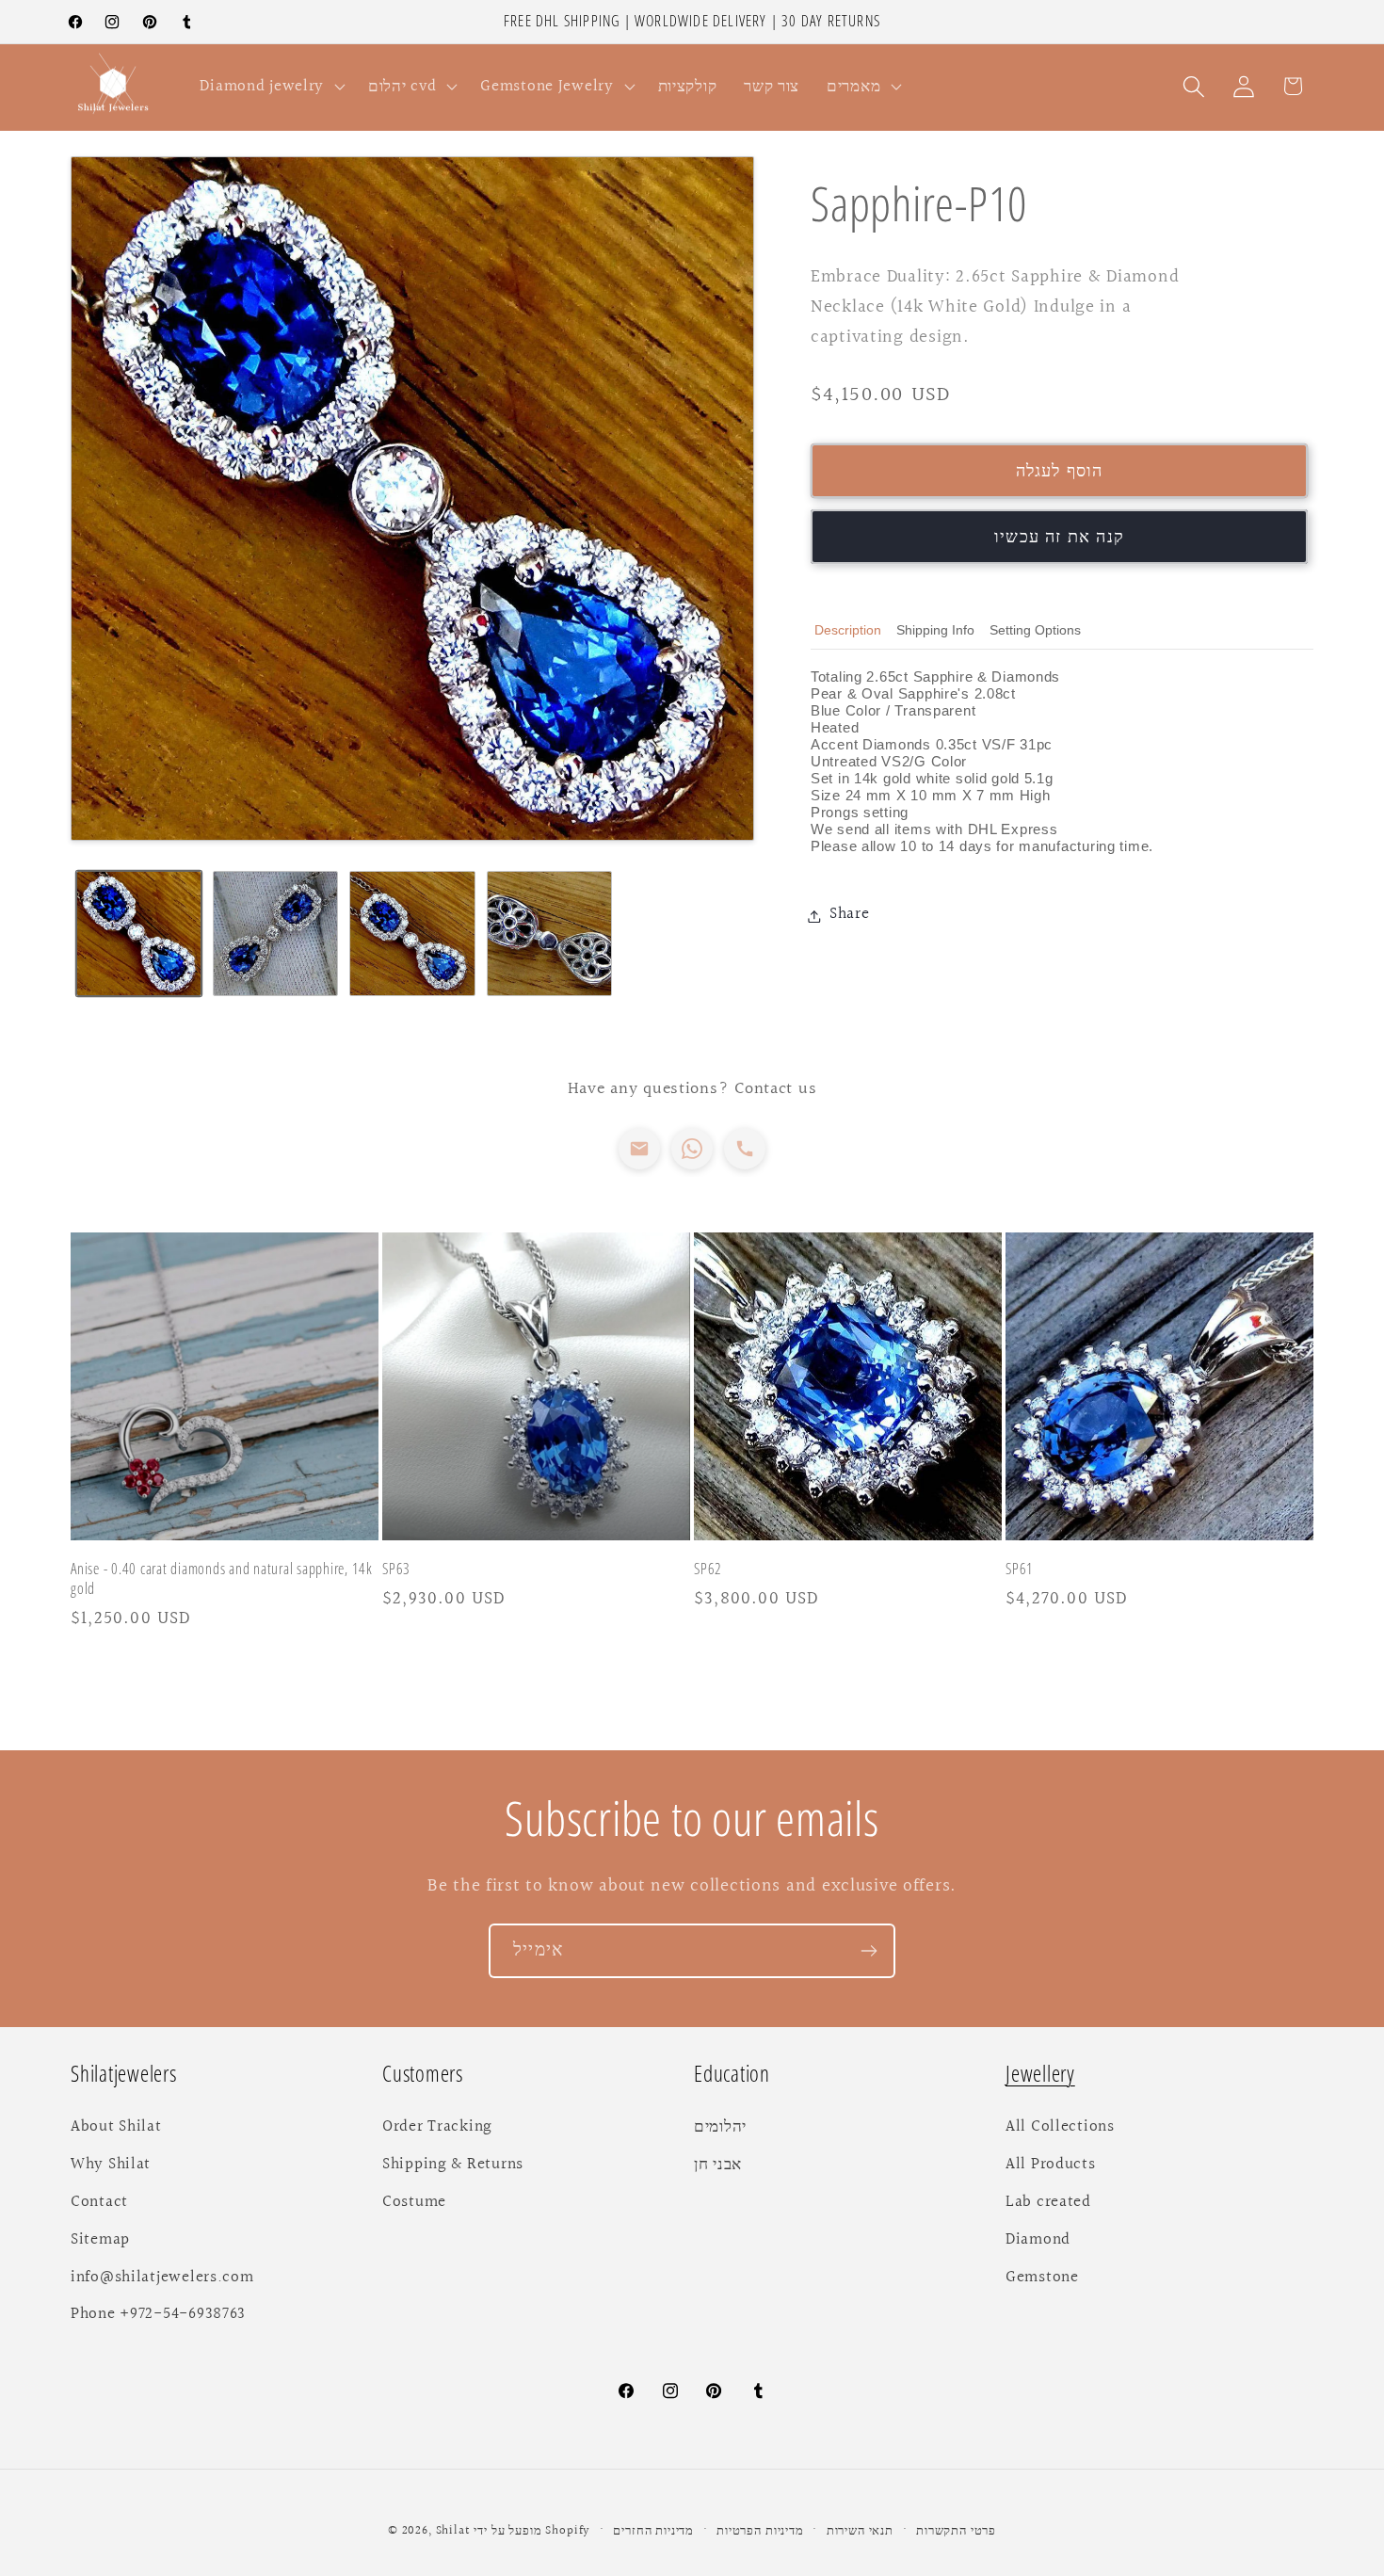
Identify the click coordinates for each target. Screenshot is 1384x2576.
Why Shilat (111, 2165)
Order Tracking (437, 2127)
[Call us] (745, 1149)
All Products (1051, 2165)
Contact (99, 2202)
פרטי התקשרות (956, 2531)
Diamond (1038, 2240)
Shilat (455, 2531)
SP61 (1020, 1570)
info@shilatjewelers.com (162, 2278)
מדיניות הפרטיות (760, 2531)
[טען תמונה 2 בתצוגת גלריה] (275, 934)
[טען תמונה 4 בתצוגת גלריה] (549, 934)
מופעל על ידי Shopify (532, 2531)
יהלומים (720, 2127)
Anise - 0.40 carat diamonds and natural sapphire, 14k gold (222, 1580)
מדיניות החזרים (653, 2531)
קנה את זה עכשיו (1059, 537)
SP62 (708, 1570)
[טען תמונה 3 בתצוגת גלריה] (412, 934)
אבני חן (718, 2165)
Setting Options (1035, 630)
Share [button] (850, 915)
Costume (414, 2202)
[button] (271, 87)
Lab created (1048, 2202)
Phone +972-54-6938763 (158, 2315)
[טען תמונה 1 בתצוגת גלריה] (139, 934)
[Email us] (639, 1149)
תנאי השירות (860, 2531)
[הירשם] (869, 1951)
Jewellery (1040, 2074)
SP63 (396, 1570)
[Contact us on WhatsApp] (692, 1149)
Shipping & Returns (453, 2165)
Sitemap (100, 2240)
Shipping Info (935, 630)
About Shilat (116, 2127)
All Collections (1060, 2127)
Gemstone (1042, 2278)
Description (848, 630)
